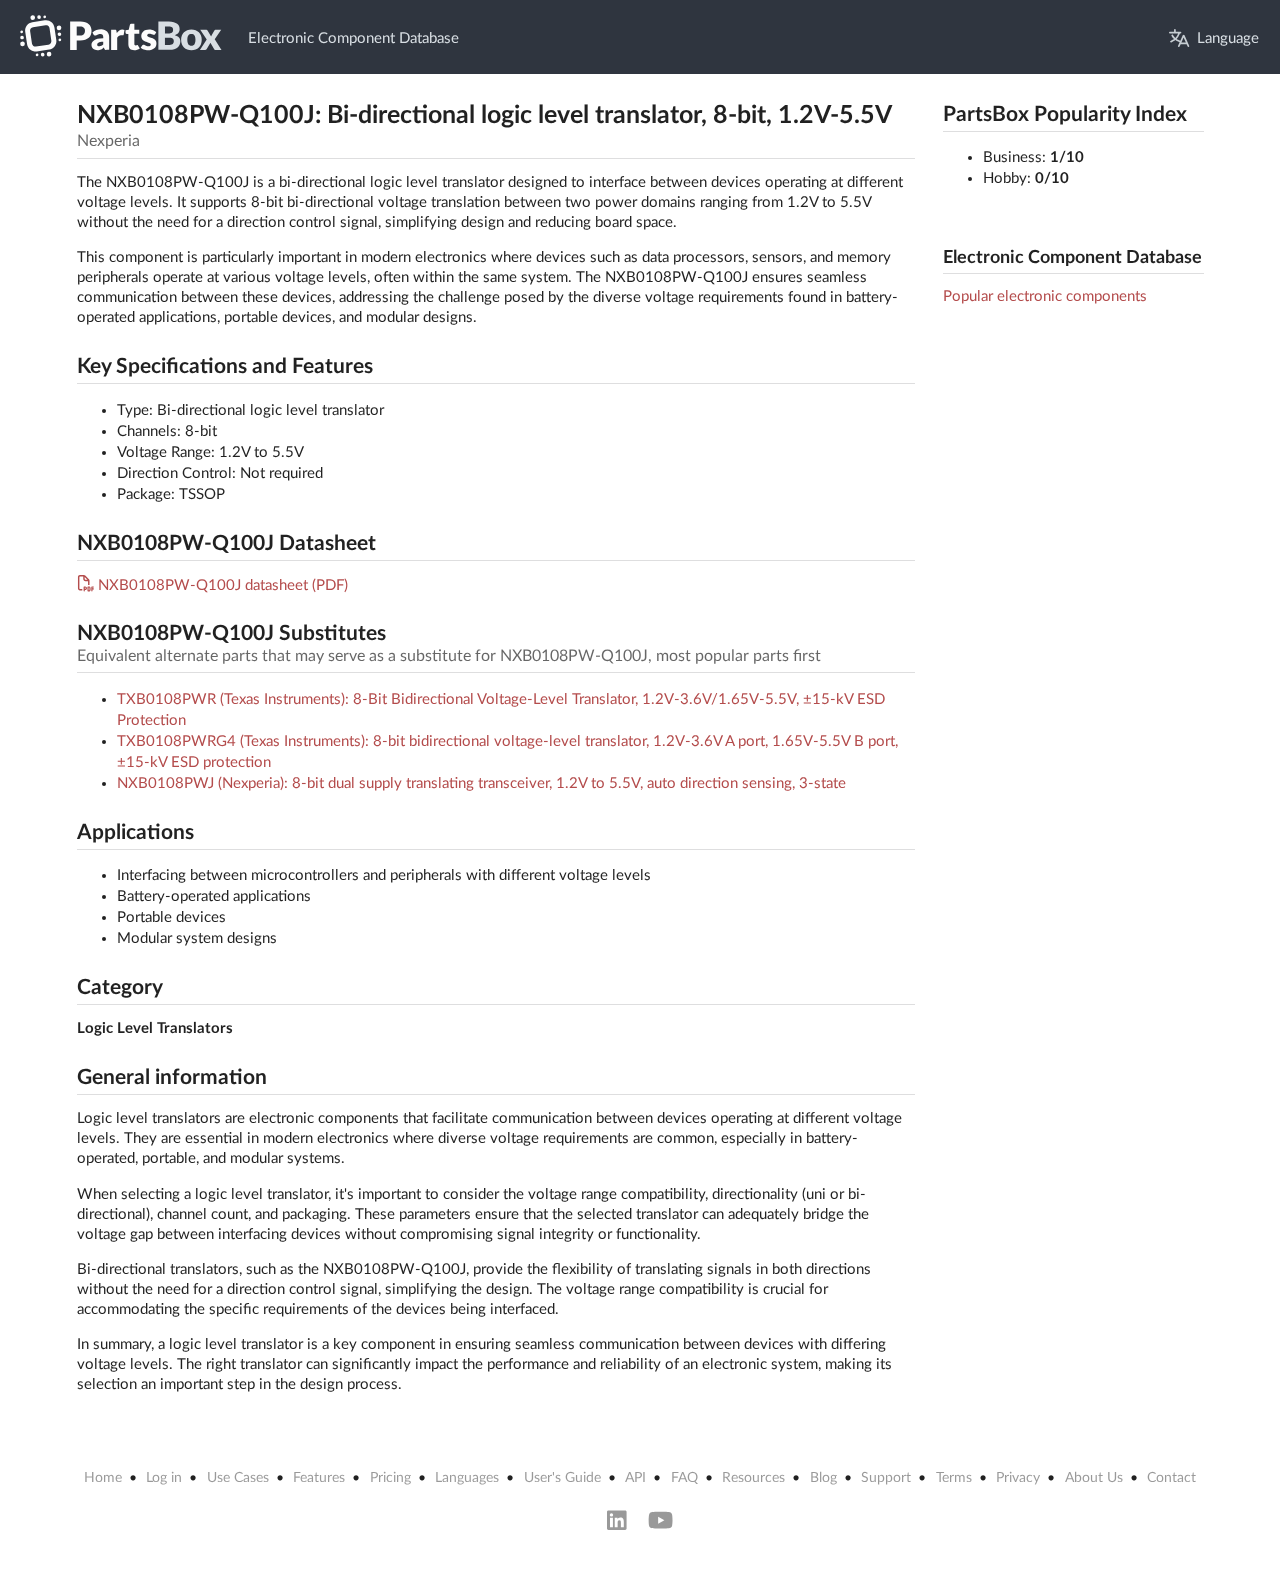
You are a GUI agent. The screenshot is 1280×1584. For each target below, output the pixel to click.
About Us (1094, 1478)
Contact (1171, 1478)
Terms (954, 1478)
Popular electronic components (1045, 296)
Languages (467, 1478)
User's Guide (562, 1478)
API (635, 1478)
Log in (164, 1478)
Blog (823, 1478)
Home (103, 1478)
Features (319, 1478)
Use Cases (238, 1478)
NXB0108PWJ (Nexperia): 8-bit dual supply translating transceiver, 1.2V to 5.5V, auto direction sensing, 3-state (481, 783)
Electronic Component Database (353, 38)
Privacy (1018, 1478)
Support (886, 1478)
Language (1228, 38)
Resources (753, 1478)
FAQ (684, 1478)
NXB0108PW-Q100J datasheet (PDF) (223, 585)
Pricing (390, 1478)
